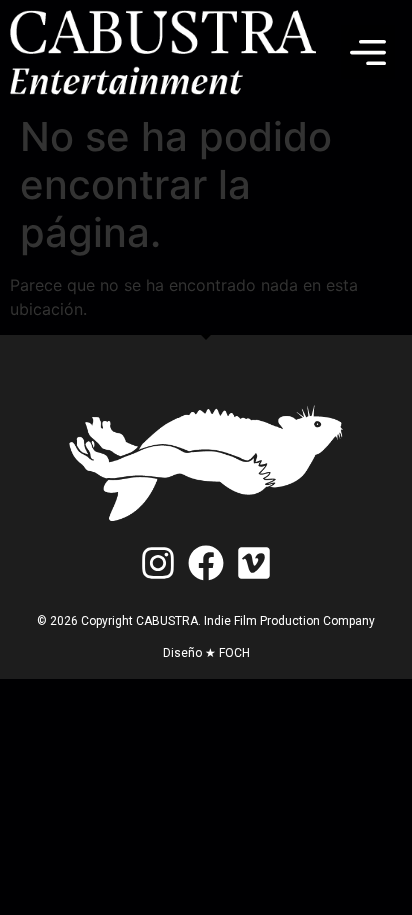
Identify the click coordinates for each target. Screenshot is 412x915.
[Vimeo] (254, 562)
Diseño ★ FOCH (206, 653)
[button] (368, 52)
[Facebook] (205, 562)
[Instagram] (157, 562)
